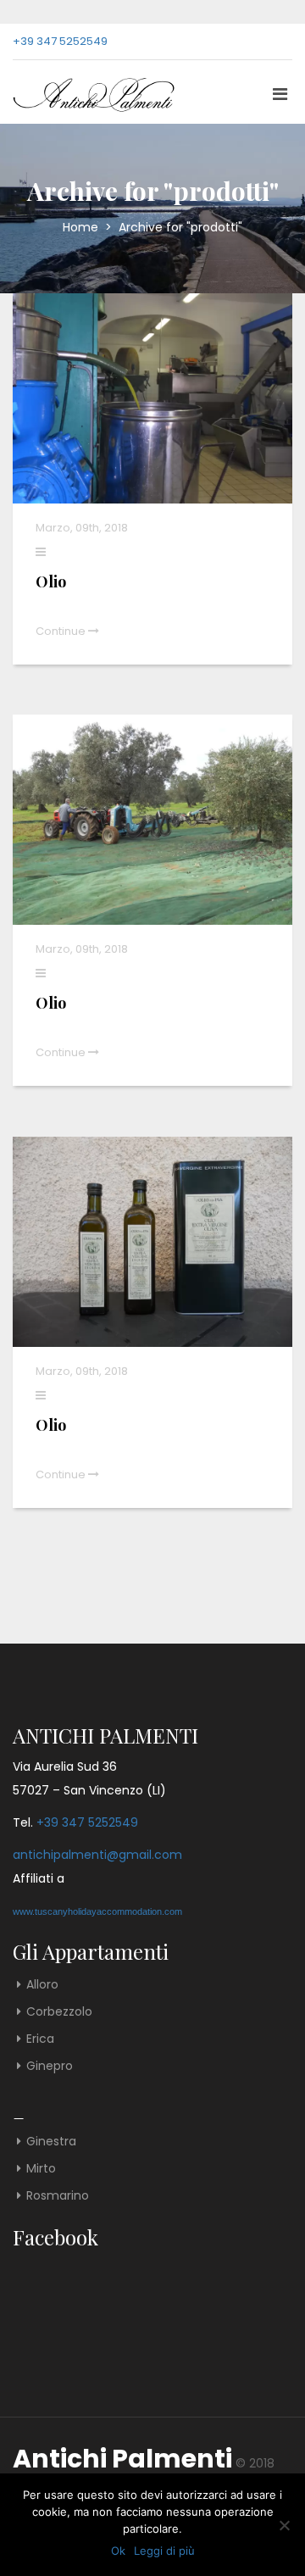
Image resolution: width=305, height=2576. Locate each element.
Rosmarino (58, 2195)
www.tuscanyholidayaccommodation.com (97, 1911)
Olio (51, 581)
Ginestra (51, 2141)
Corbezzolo (59, 2011)
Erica (40, 2039)
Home (82, 227)
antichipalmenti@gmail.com (97, 1855)
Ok (118, 2551)
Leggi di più (164, 2551)
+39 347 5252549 (60, 41)
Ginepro (50, 2066)
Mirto (41, 2168)
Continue (62, 631)
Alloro (42, 1984)
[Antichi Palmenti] (80, 92)
